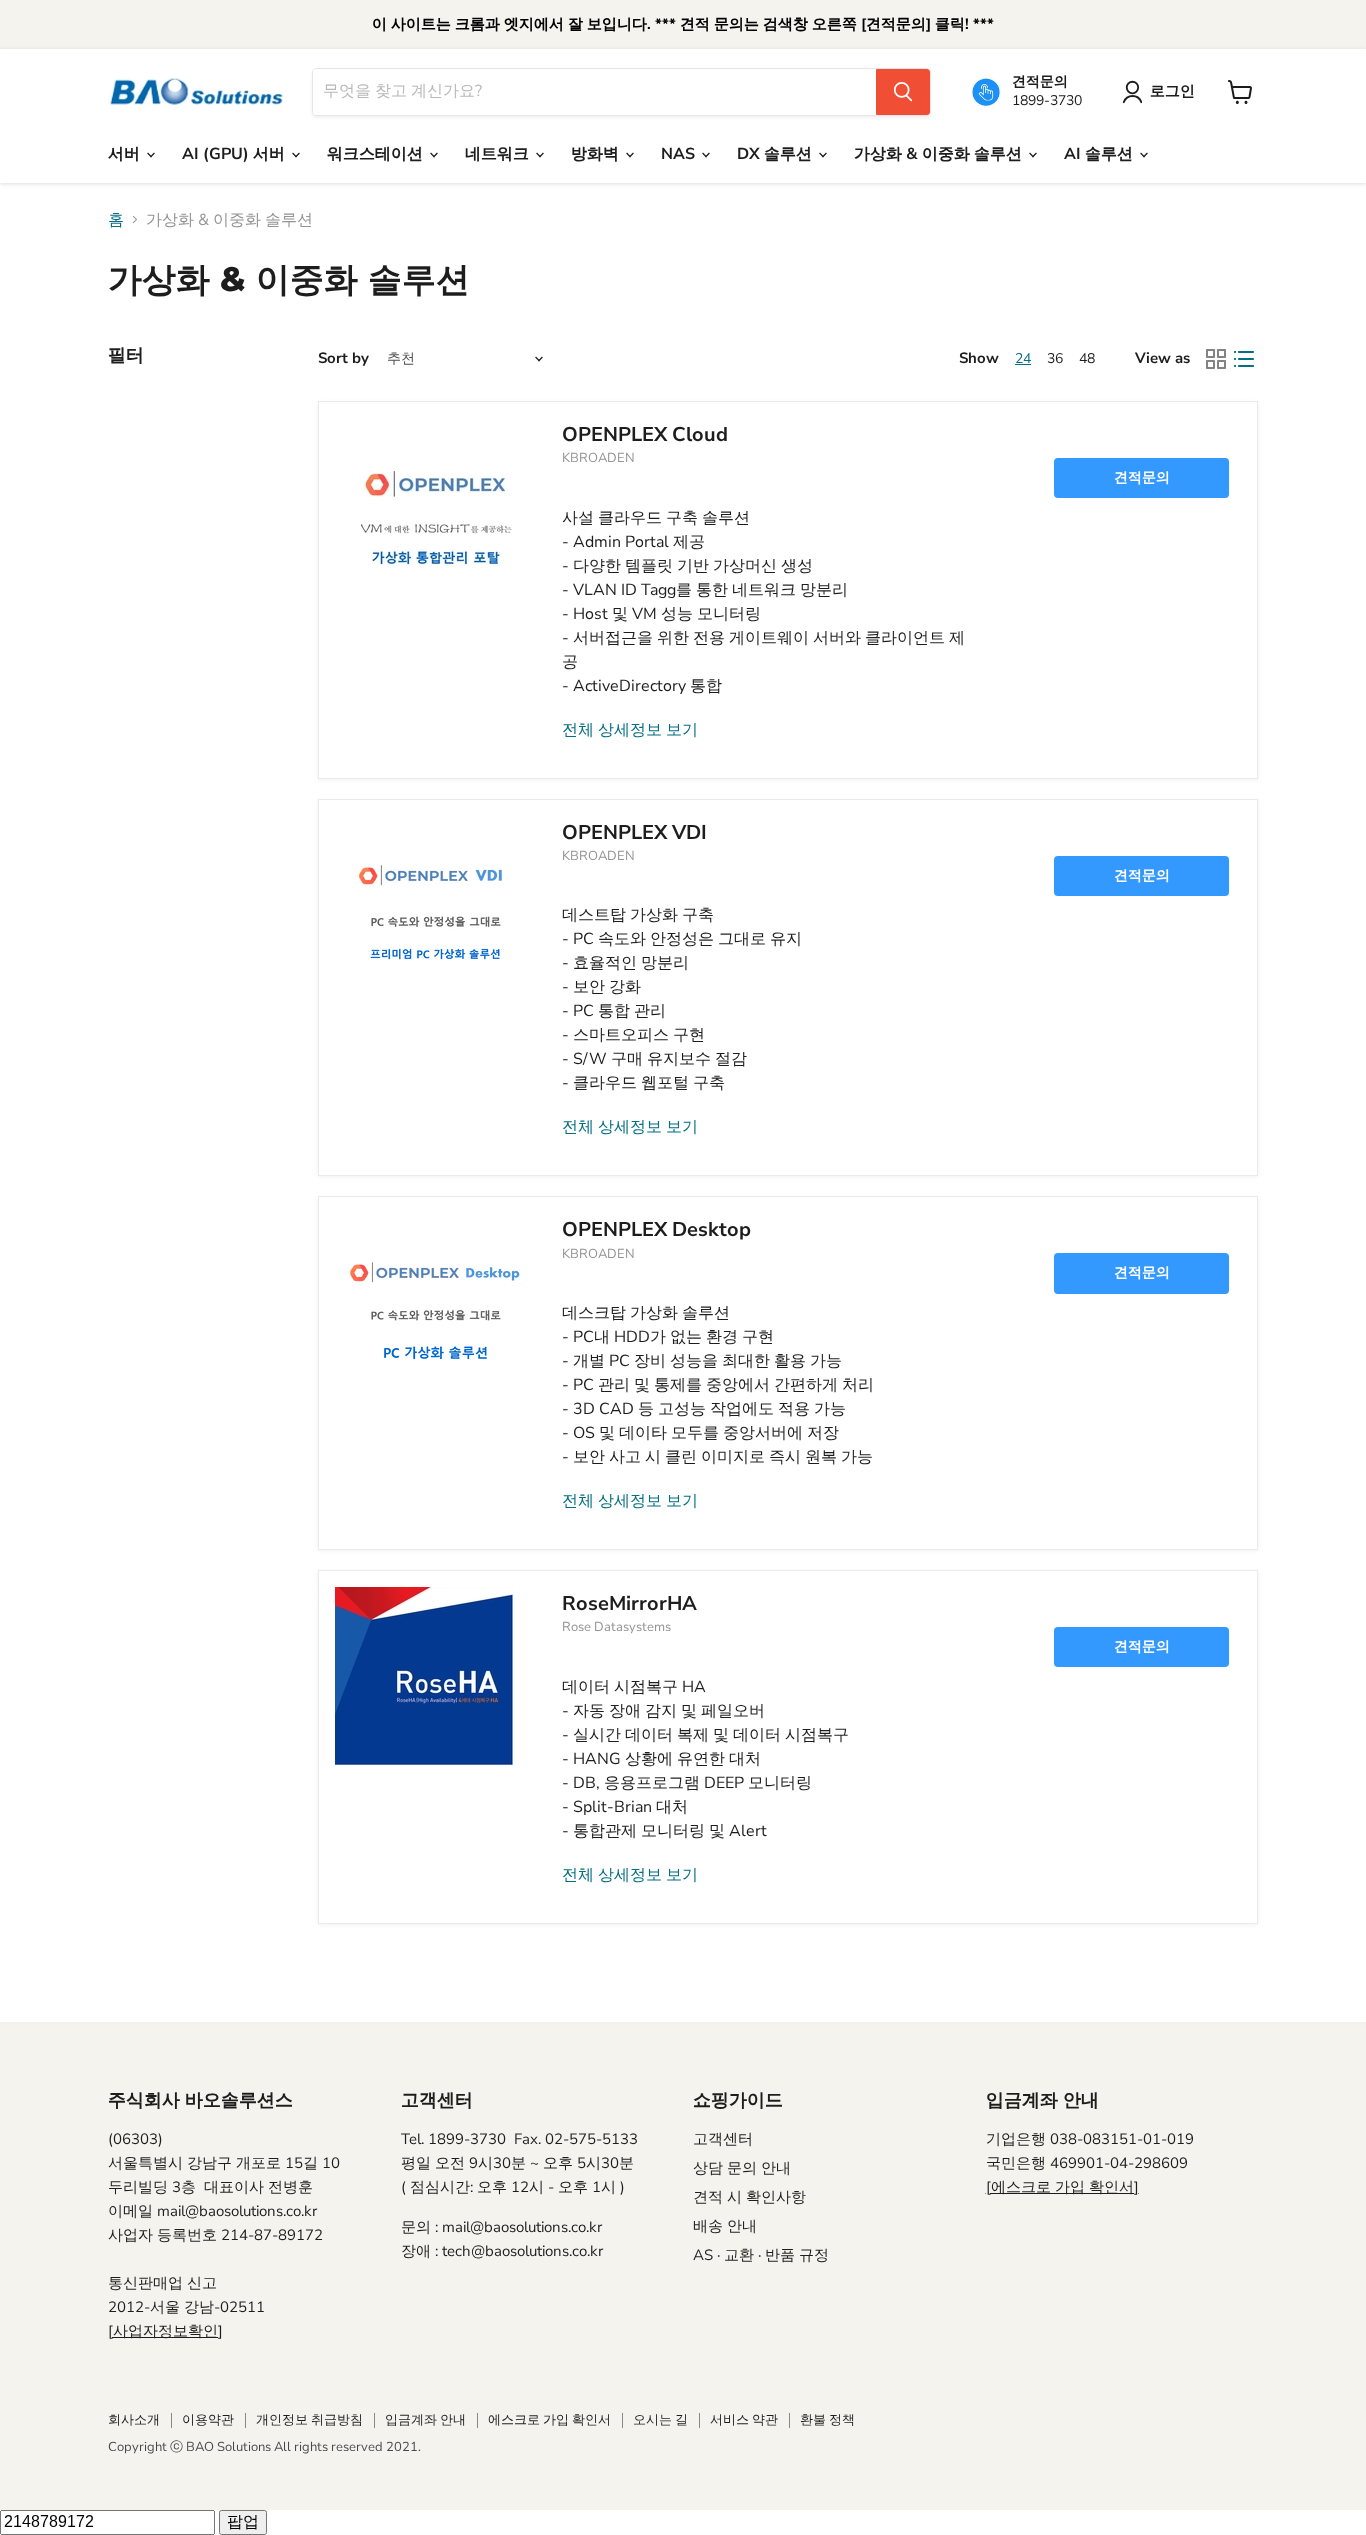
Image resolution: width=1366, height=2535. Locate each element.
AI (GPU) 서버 (235, 154)
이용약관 (208, 2420)
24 (1023, 358)
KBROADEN (598, 458)
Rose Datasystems (616, 1627)
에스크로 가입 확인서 (549, 2420)
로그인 (1172, 91)
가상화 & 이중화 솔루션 (940, 154)
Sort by (343, 358)
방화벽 (597, 154)
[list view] (1244, 359)
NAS (680, 154)
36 (1055, 358)
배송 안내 (725, 2226)
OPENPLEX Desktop (656, 1229)
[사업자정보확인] (165, 2331)
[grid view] (1216, 359)
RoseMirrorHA (629, 1603)
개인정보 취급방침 (309, 2420)
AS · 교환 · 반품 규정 (761, 2255)
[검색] (903, 92)
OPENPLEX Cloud (645, 434)
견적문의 (1142, 477)
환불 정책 (827, 2420)
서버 (126, 154)
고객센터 (723, 2139)
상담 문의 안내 (742, 2168)
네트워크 (499, 154)
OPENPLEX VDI (634, 832)
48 (1087, 358)
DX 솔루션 (776, 154)
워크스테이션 (377, 154)
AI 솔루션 (1100, 154)
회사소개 (134, 2420)
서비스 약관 (744, 2420)
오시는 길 (660, 2420)
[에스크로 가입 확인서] (1062, 2187)
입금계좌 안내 (425, 2420)
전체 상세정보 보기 (630, 730)
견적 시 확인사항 (749, 2197)
